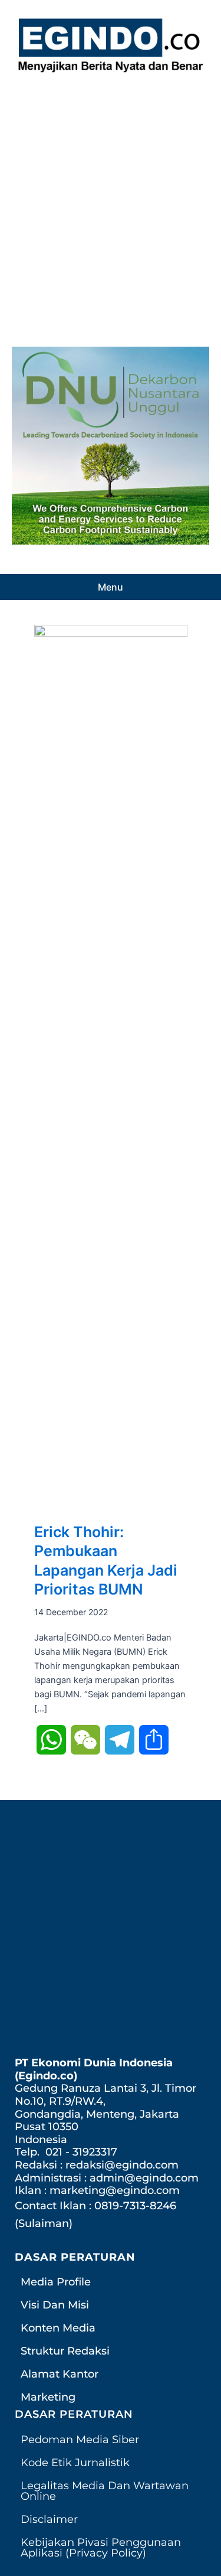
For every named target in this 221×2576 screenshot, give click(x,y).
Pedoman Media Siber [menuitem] (80, 2440)
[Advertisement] (111, 206)
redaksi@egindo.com (122, 2165)
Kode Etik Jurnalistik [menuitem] (75, 2463)
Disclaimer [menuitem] (49, 2519)
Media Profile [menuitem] (56, 2282)
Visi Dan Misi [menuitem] (55, 2305)
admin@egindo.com (144, 2178)
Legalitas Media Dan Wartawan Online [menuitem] (105, 2491)
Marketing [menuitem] (48, 2397)
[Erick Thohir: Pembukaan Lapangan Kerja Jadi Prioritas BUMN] (111, 1067)
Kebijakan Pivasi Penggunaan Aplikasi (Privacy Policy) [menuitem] (101, 2548)
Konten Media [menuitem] (58, 2328)
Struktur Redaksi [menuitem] (65, 2351)
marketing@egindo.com (115, 2190)
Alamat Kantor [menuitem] (60, 2374)
